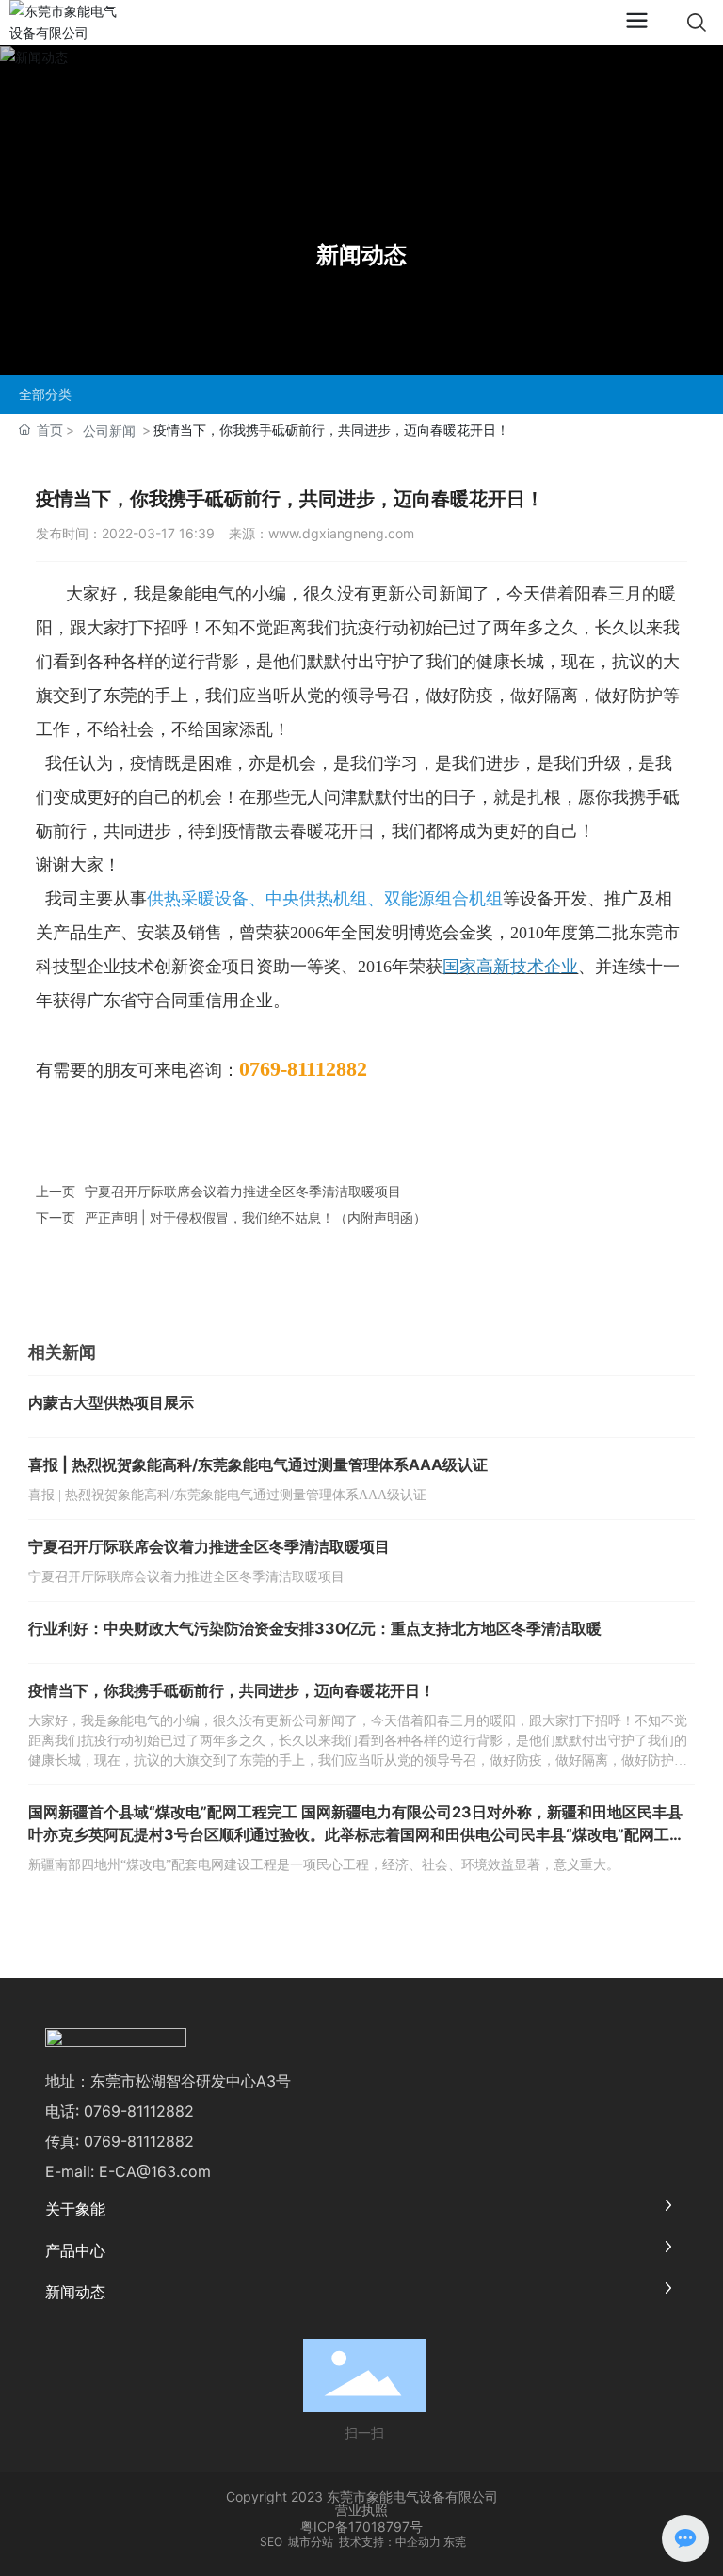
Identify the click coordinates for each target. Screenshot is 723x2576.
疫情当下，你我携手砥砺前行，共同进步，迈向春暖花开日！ (232, 1690)
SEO (270, 2542)
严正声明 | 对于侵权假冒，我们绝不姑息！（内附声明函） (256, 1217)
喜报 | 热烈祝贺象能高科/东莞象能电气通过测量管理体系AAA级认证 (258, 1464)
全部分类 (45, 394)
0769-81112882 (139, 2111)
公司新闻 (109, 431)
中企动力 (418, 2542)
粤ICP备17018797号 (361, 2527)
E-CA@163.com (155, 2171)
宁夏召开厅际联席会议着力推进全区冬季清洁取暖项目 (243, 1191)
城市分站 (311, 2542)
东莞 (455, 2542)
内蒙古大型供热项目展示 (111, 1402)
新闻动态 (361, 255)
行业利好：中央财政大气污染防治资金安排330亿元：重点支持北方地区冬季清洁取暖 (315, 1628)
